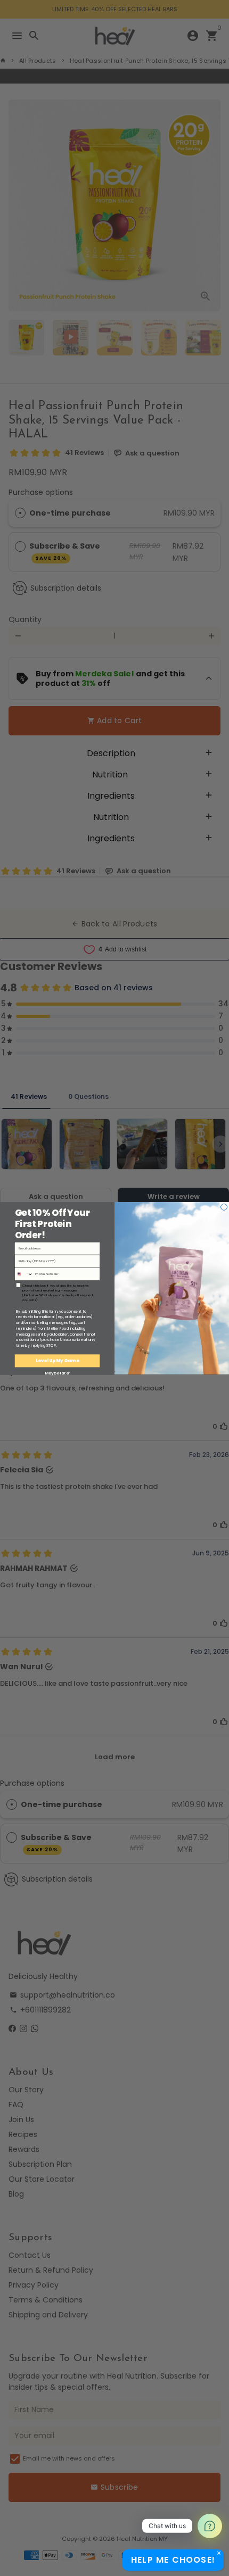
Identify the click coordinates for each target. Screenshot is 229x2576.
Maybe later (58, 1373)
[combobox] (24, 1274)
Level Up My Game (58, 1361)
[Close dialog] (224, 1207)
